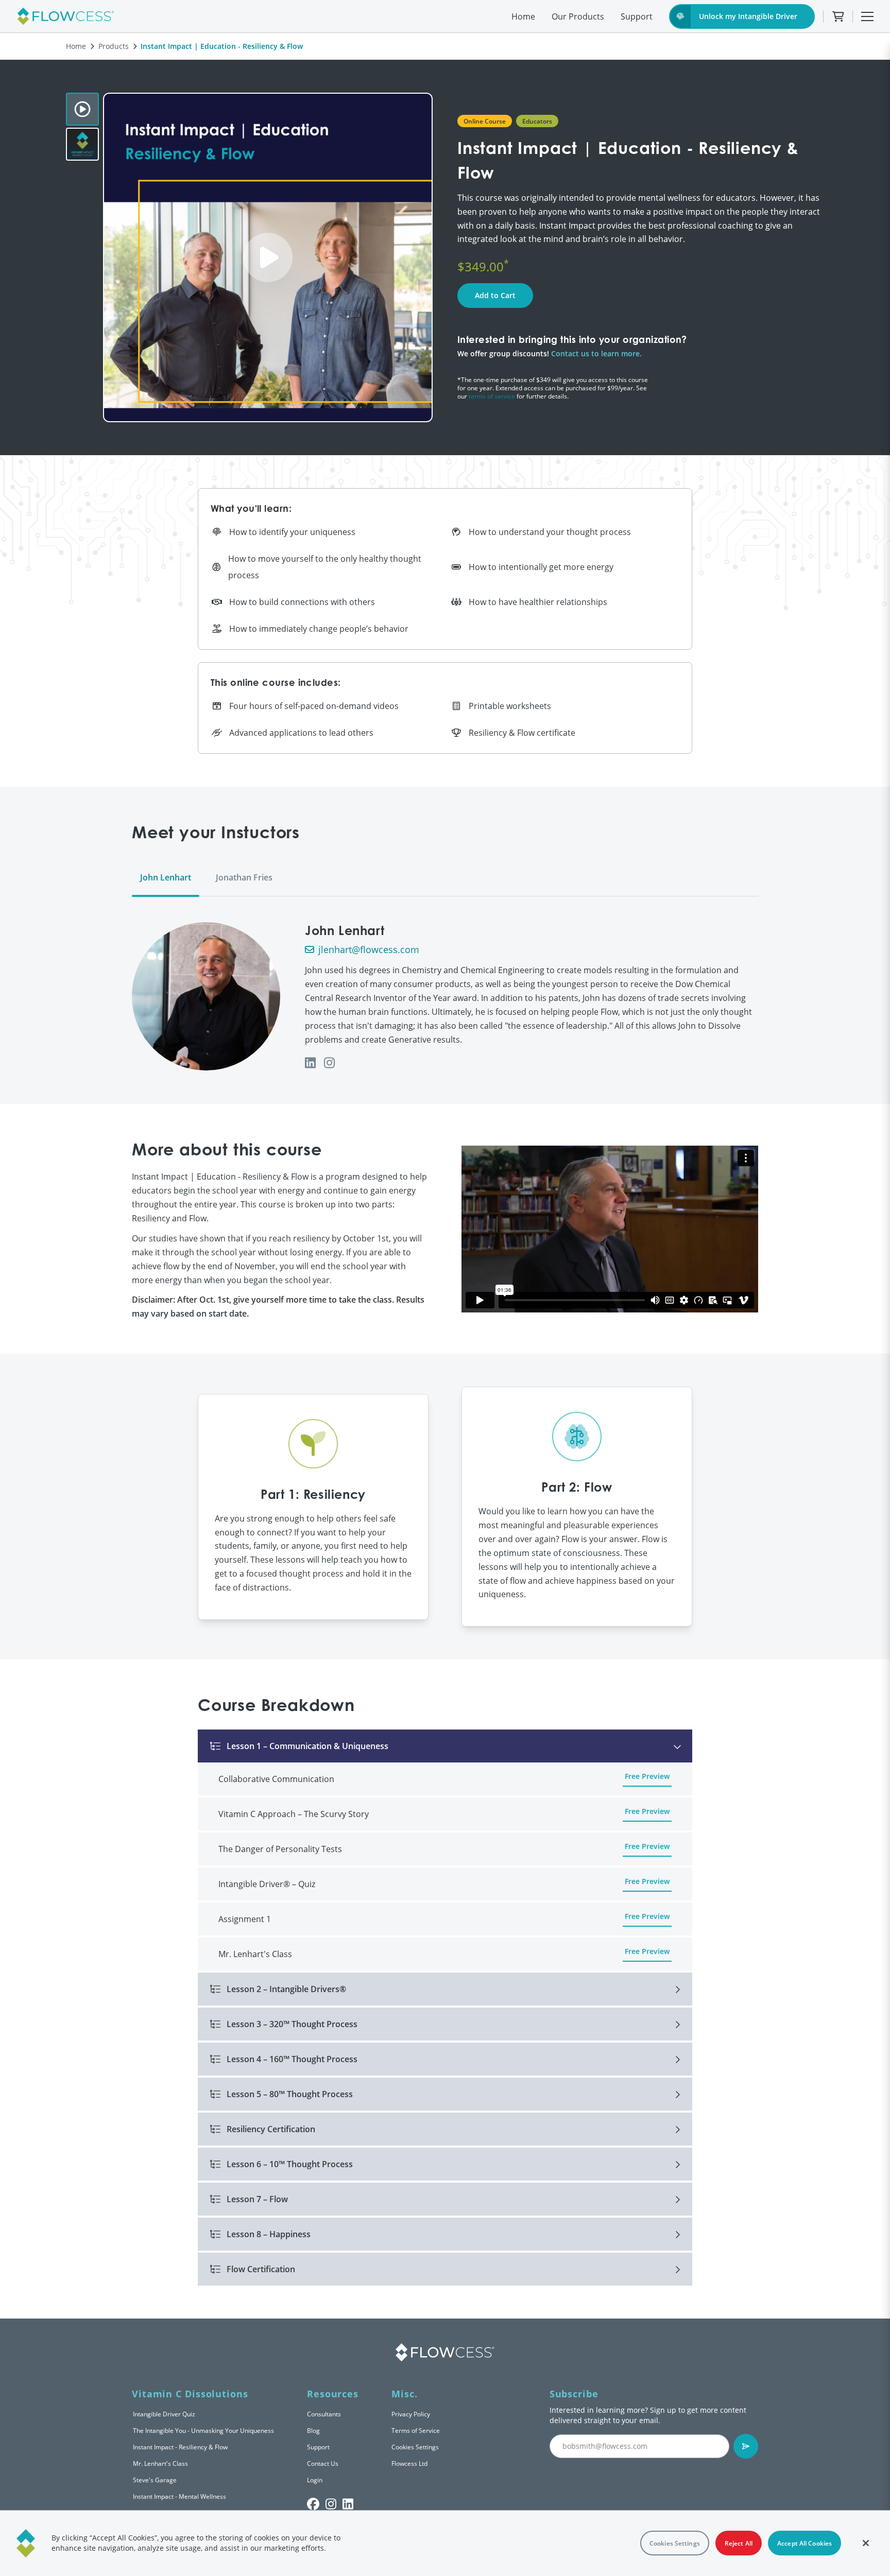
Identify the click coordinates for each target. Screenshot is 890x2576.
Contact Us (323, 2463)
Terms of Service (416, 2430)
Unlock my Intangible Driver (748, 16)
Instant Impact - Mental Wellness (179, 2496)
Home (523, 16)
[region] (445, 2543)
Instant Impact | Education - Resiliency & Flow (222, 46)
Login (315, 2480)
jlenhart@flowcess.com (369, 949)
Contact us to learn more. (596, 353)
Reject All (739, 2543)
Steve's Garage (155, 2480)
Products (114, 46)
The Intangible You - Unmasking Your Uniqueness (203, 2430)
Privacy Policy (411, 2414)
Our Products (578, 16)
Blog (313, 2430)
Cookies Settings (415, 2447)
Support (637, 16)
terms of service (492, 396)
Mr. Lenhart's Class (160, 2463)
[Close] (866, 2543)
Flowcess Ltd (409, 2463)
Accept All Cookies (805, 2543)
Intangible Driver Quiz (164, 2414)
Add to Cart (495, 295)
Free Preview (647, 1776)
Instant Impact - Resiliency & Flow (180, 2447)
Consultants (324, 2414)
